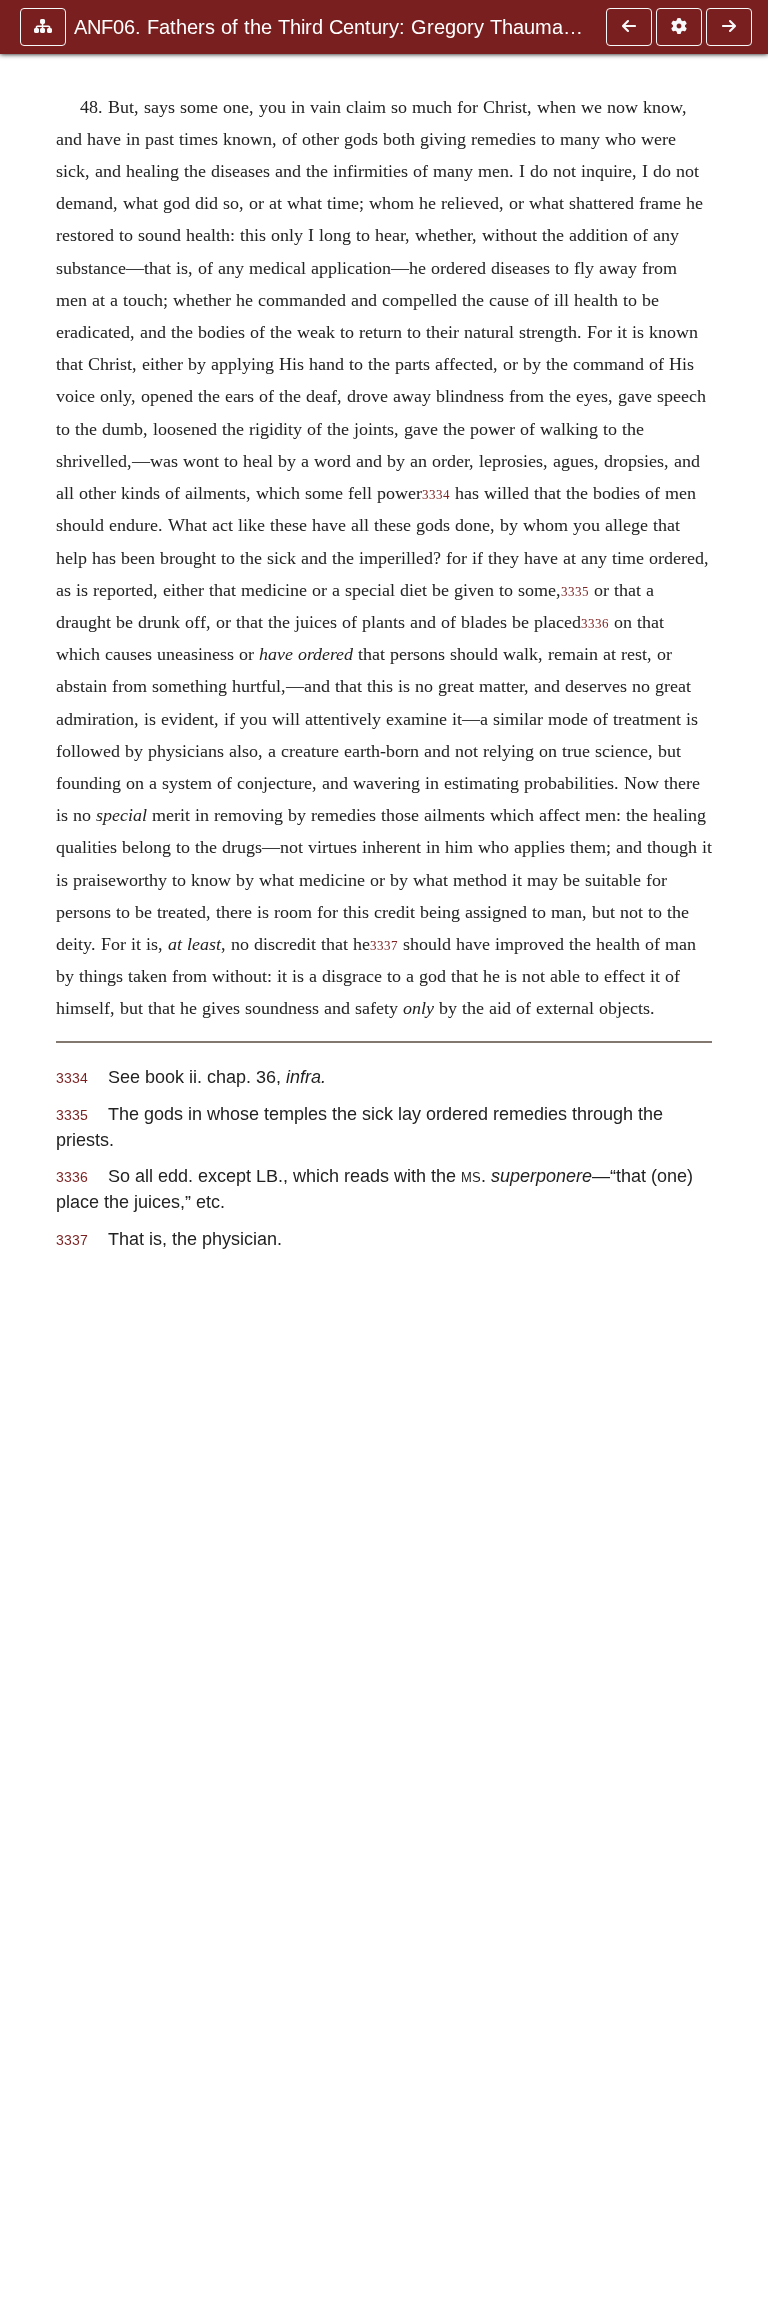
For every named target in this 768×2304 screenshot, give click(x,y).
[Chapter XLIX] (729, 27)
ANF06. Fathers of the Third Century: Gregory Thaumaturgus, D (330, 27)
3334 (436, 495)
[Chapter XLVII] (629, 27)
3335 (575, 592)
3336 (595, 624)
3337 (384, 946)
